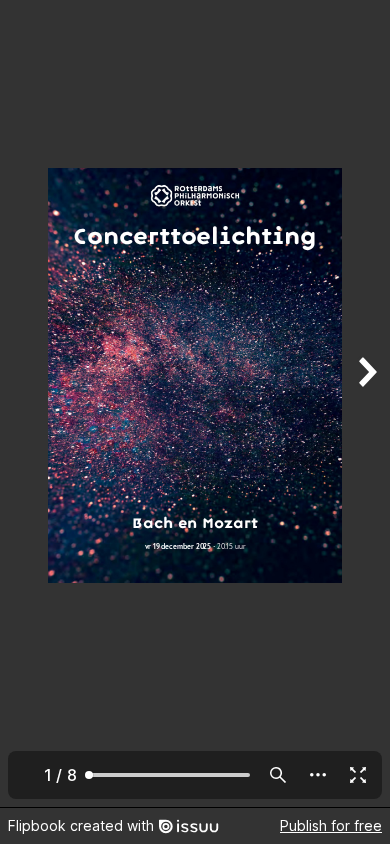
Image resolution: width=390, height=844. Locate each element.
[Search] (278, 775)
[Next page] (366, 403)
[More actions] (318, 775)
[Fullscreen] (358, 775)
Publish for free (331, 825)
